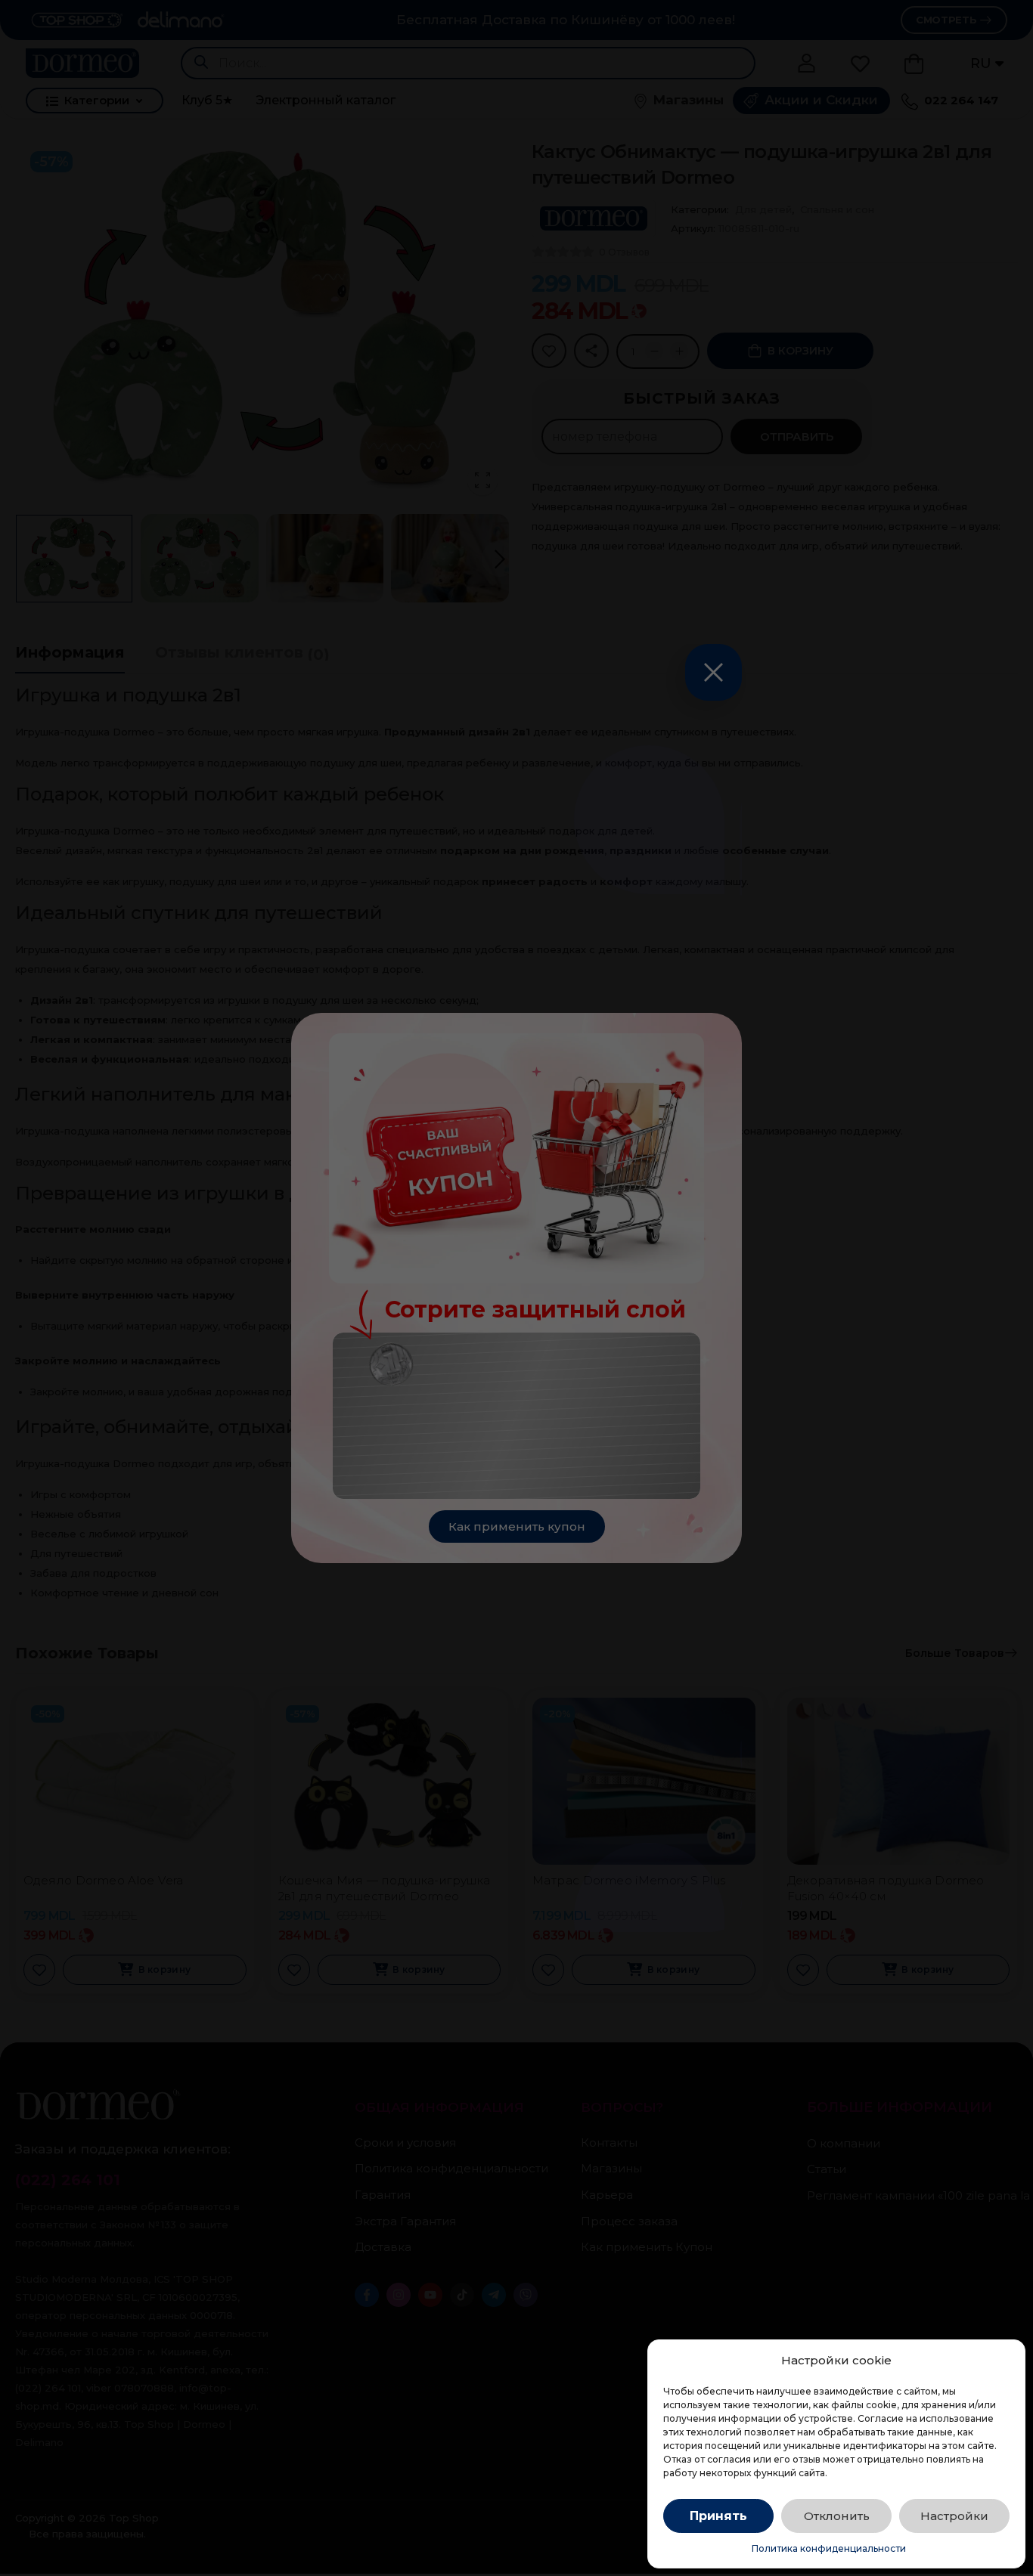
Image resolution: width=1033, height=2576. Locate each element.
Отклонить (837, 2516)
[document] (516, 1288)
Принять (718, 2516)
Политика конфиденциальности (829, 2548)
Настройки (954, 2516)
